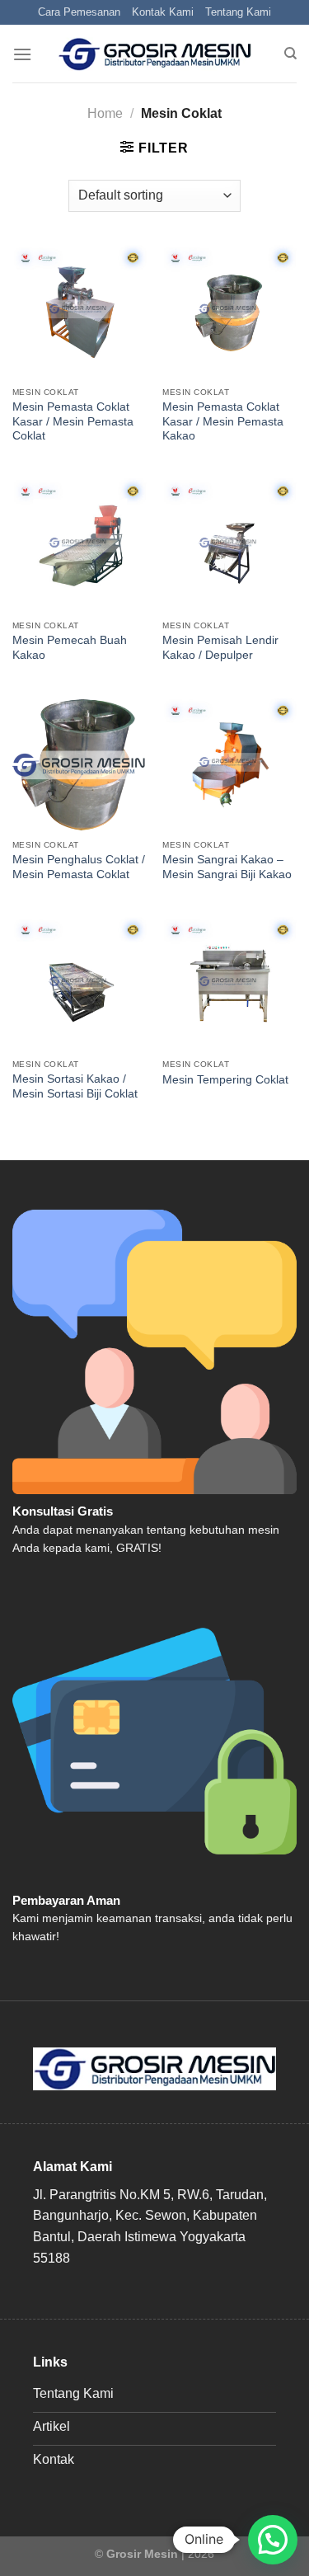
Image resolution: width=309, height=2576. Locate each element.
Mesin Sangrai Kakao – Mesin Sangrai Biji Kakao (227, 867)
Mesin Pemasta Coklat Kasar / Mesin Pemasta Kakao (223, 421)
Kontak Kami (163, 12)
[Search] (290, 54)
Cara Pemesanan (79, 12)
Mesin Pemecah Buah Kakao (70, 648)
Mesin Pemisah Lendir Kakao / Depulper (220, 648)
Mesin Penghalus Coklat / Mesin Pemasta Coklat (79, 867)
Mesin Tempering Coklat (225, 1080)
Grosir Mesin (142, 2554)
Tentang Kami (238, 12)
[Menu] (22, 54)
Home (105, 113)
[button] (273, 2540)
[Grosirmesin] (154, 54)
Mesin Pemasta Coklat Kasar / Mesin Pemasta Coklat (73, 421)
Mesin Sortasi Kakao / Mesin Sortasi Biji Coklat (75, 1086)
